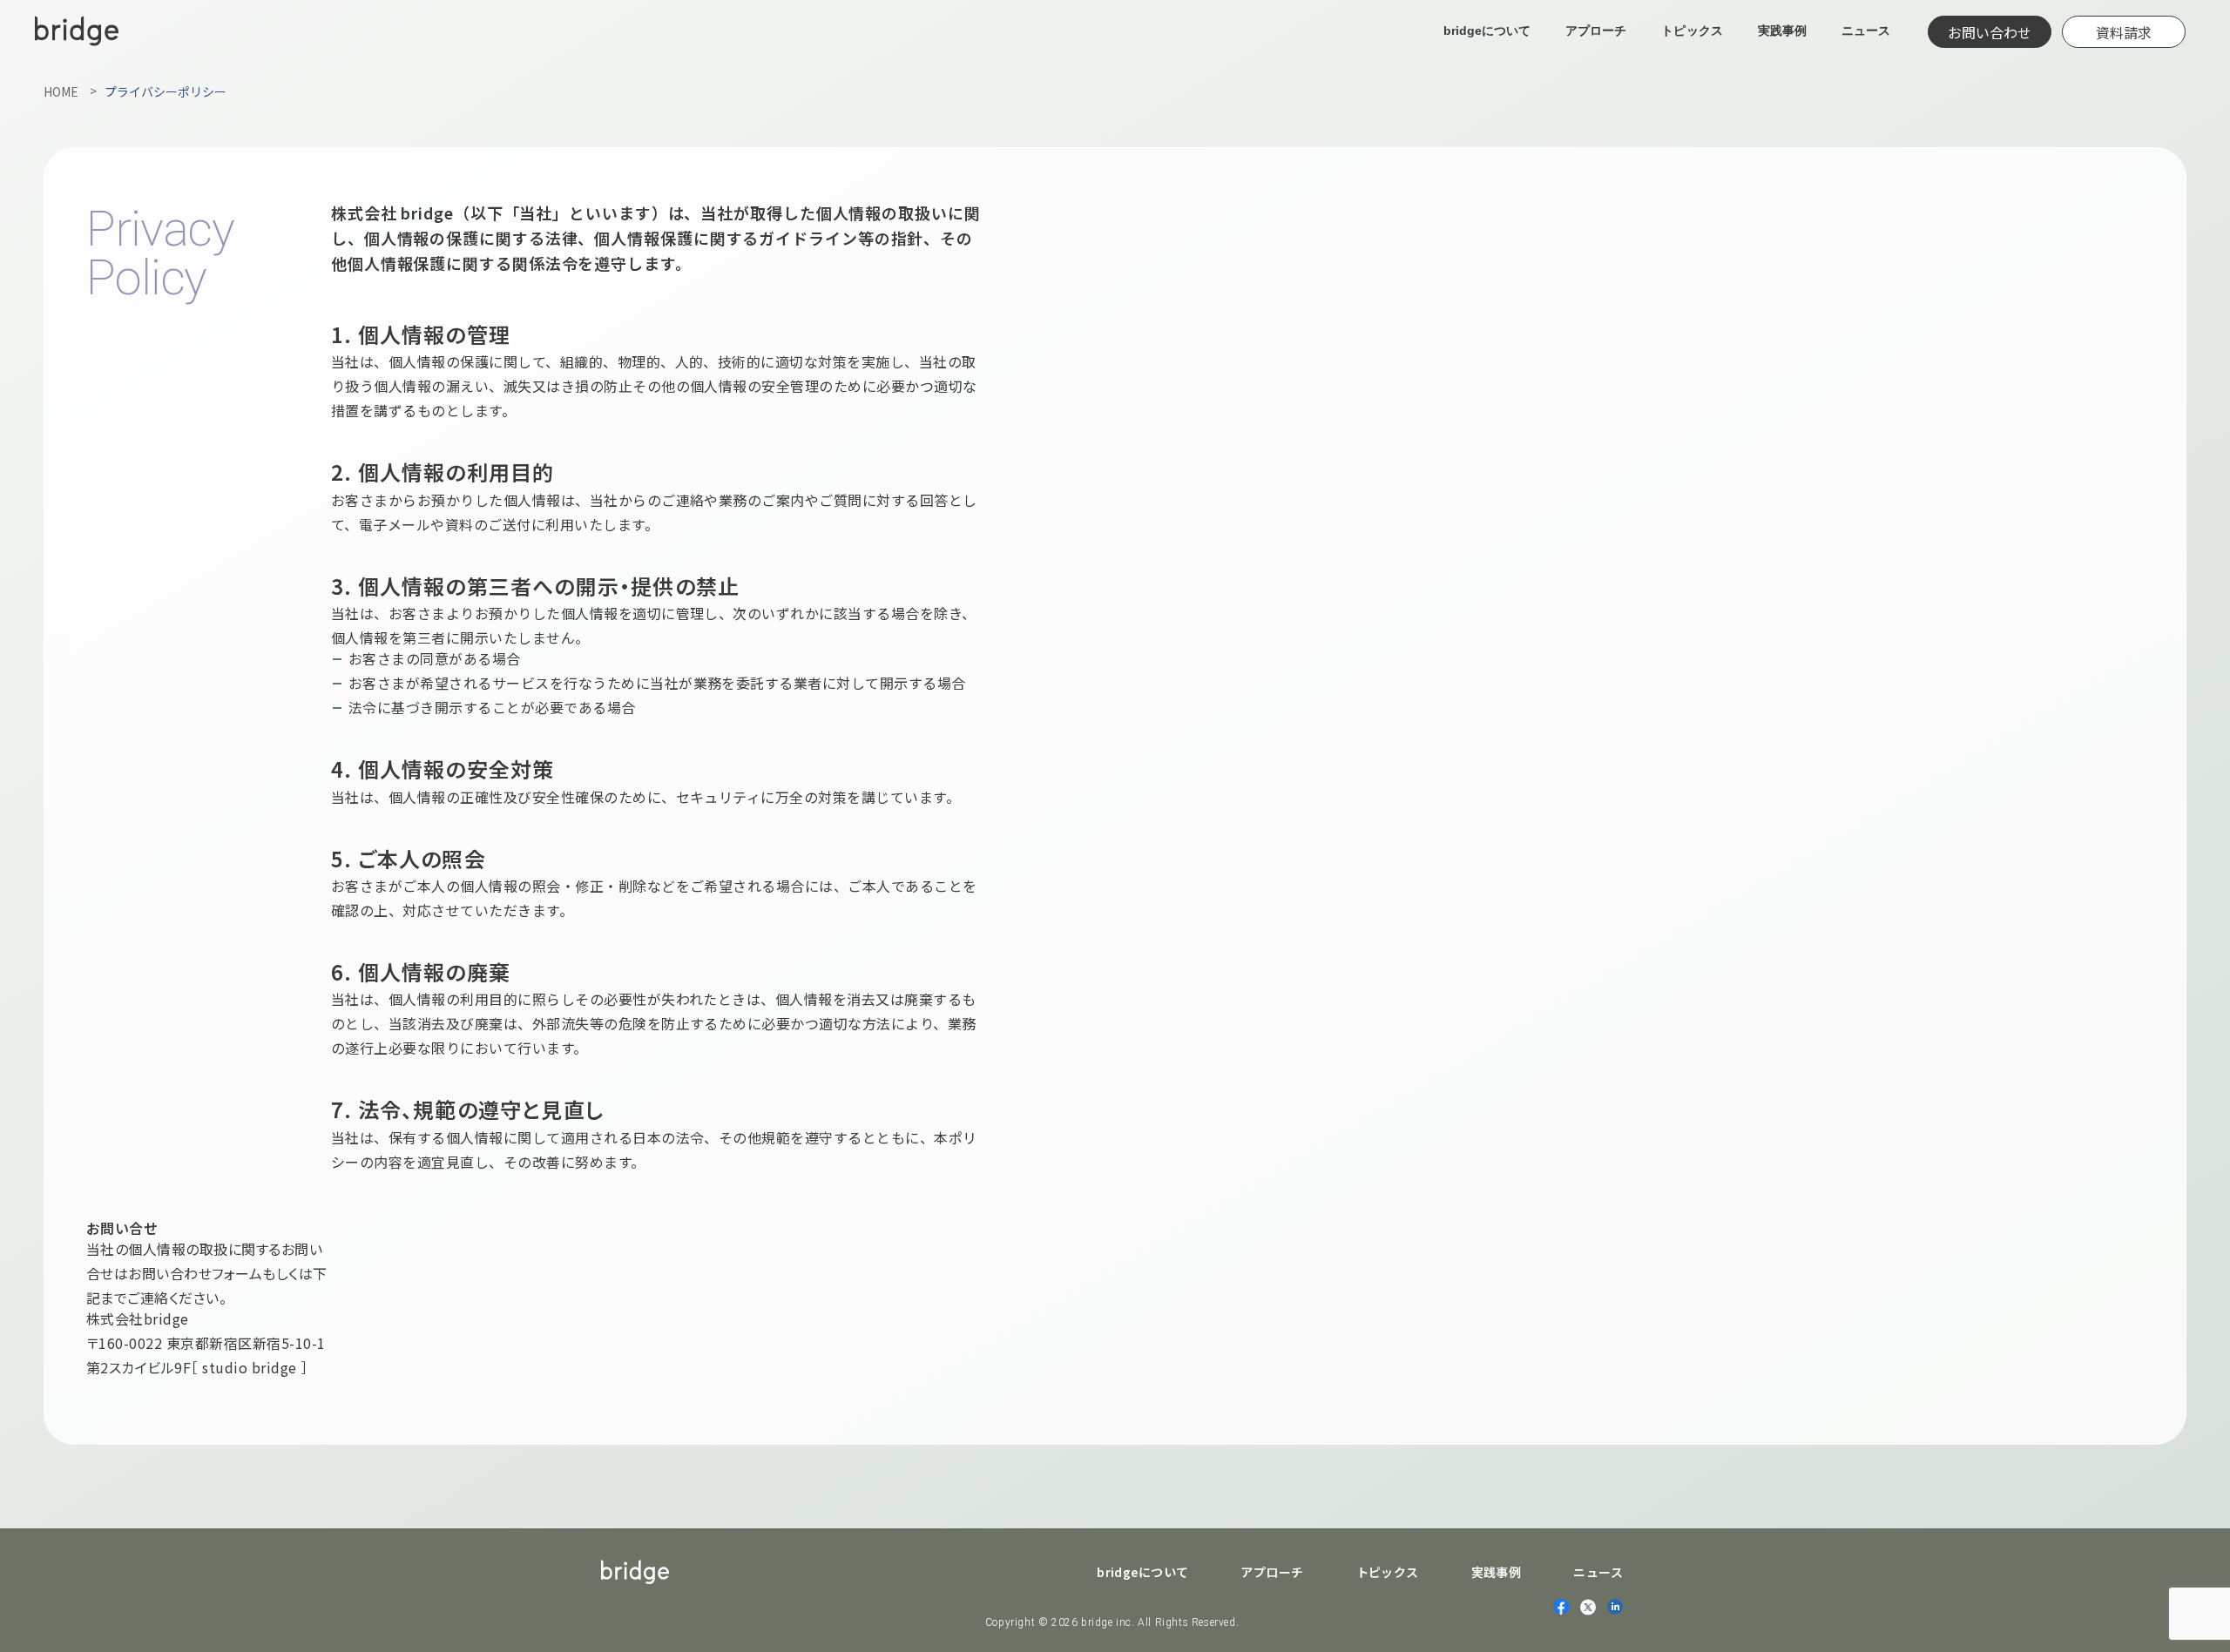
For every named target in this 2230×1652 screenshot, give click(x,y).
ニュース (1866, 30)
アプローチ (1596, 30)
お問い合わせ (1990, 32)
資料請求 (2124, 32)
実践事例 (1782, 30)
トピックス (1692, 30)
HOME (61, 91)
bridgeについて (1487, 30)
